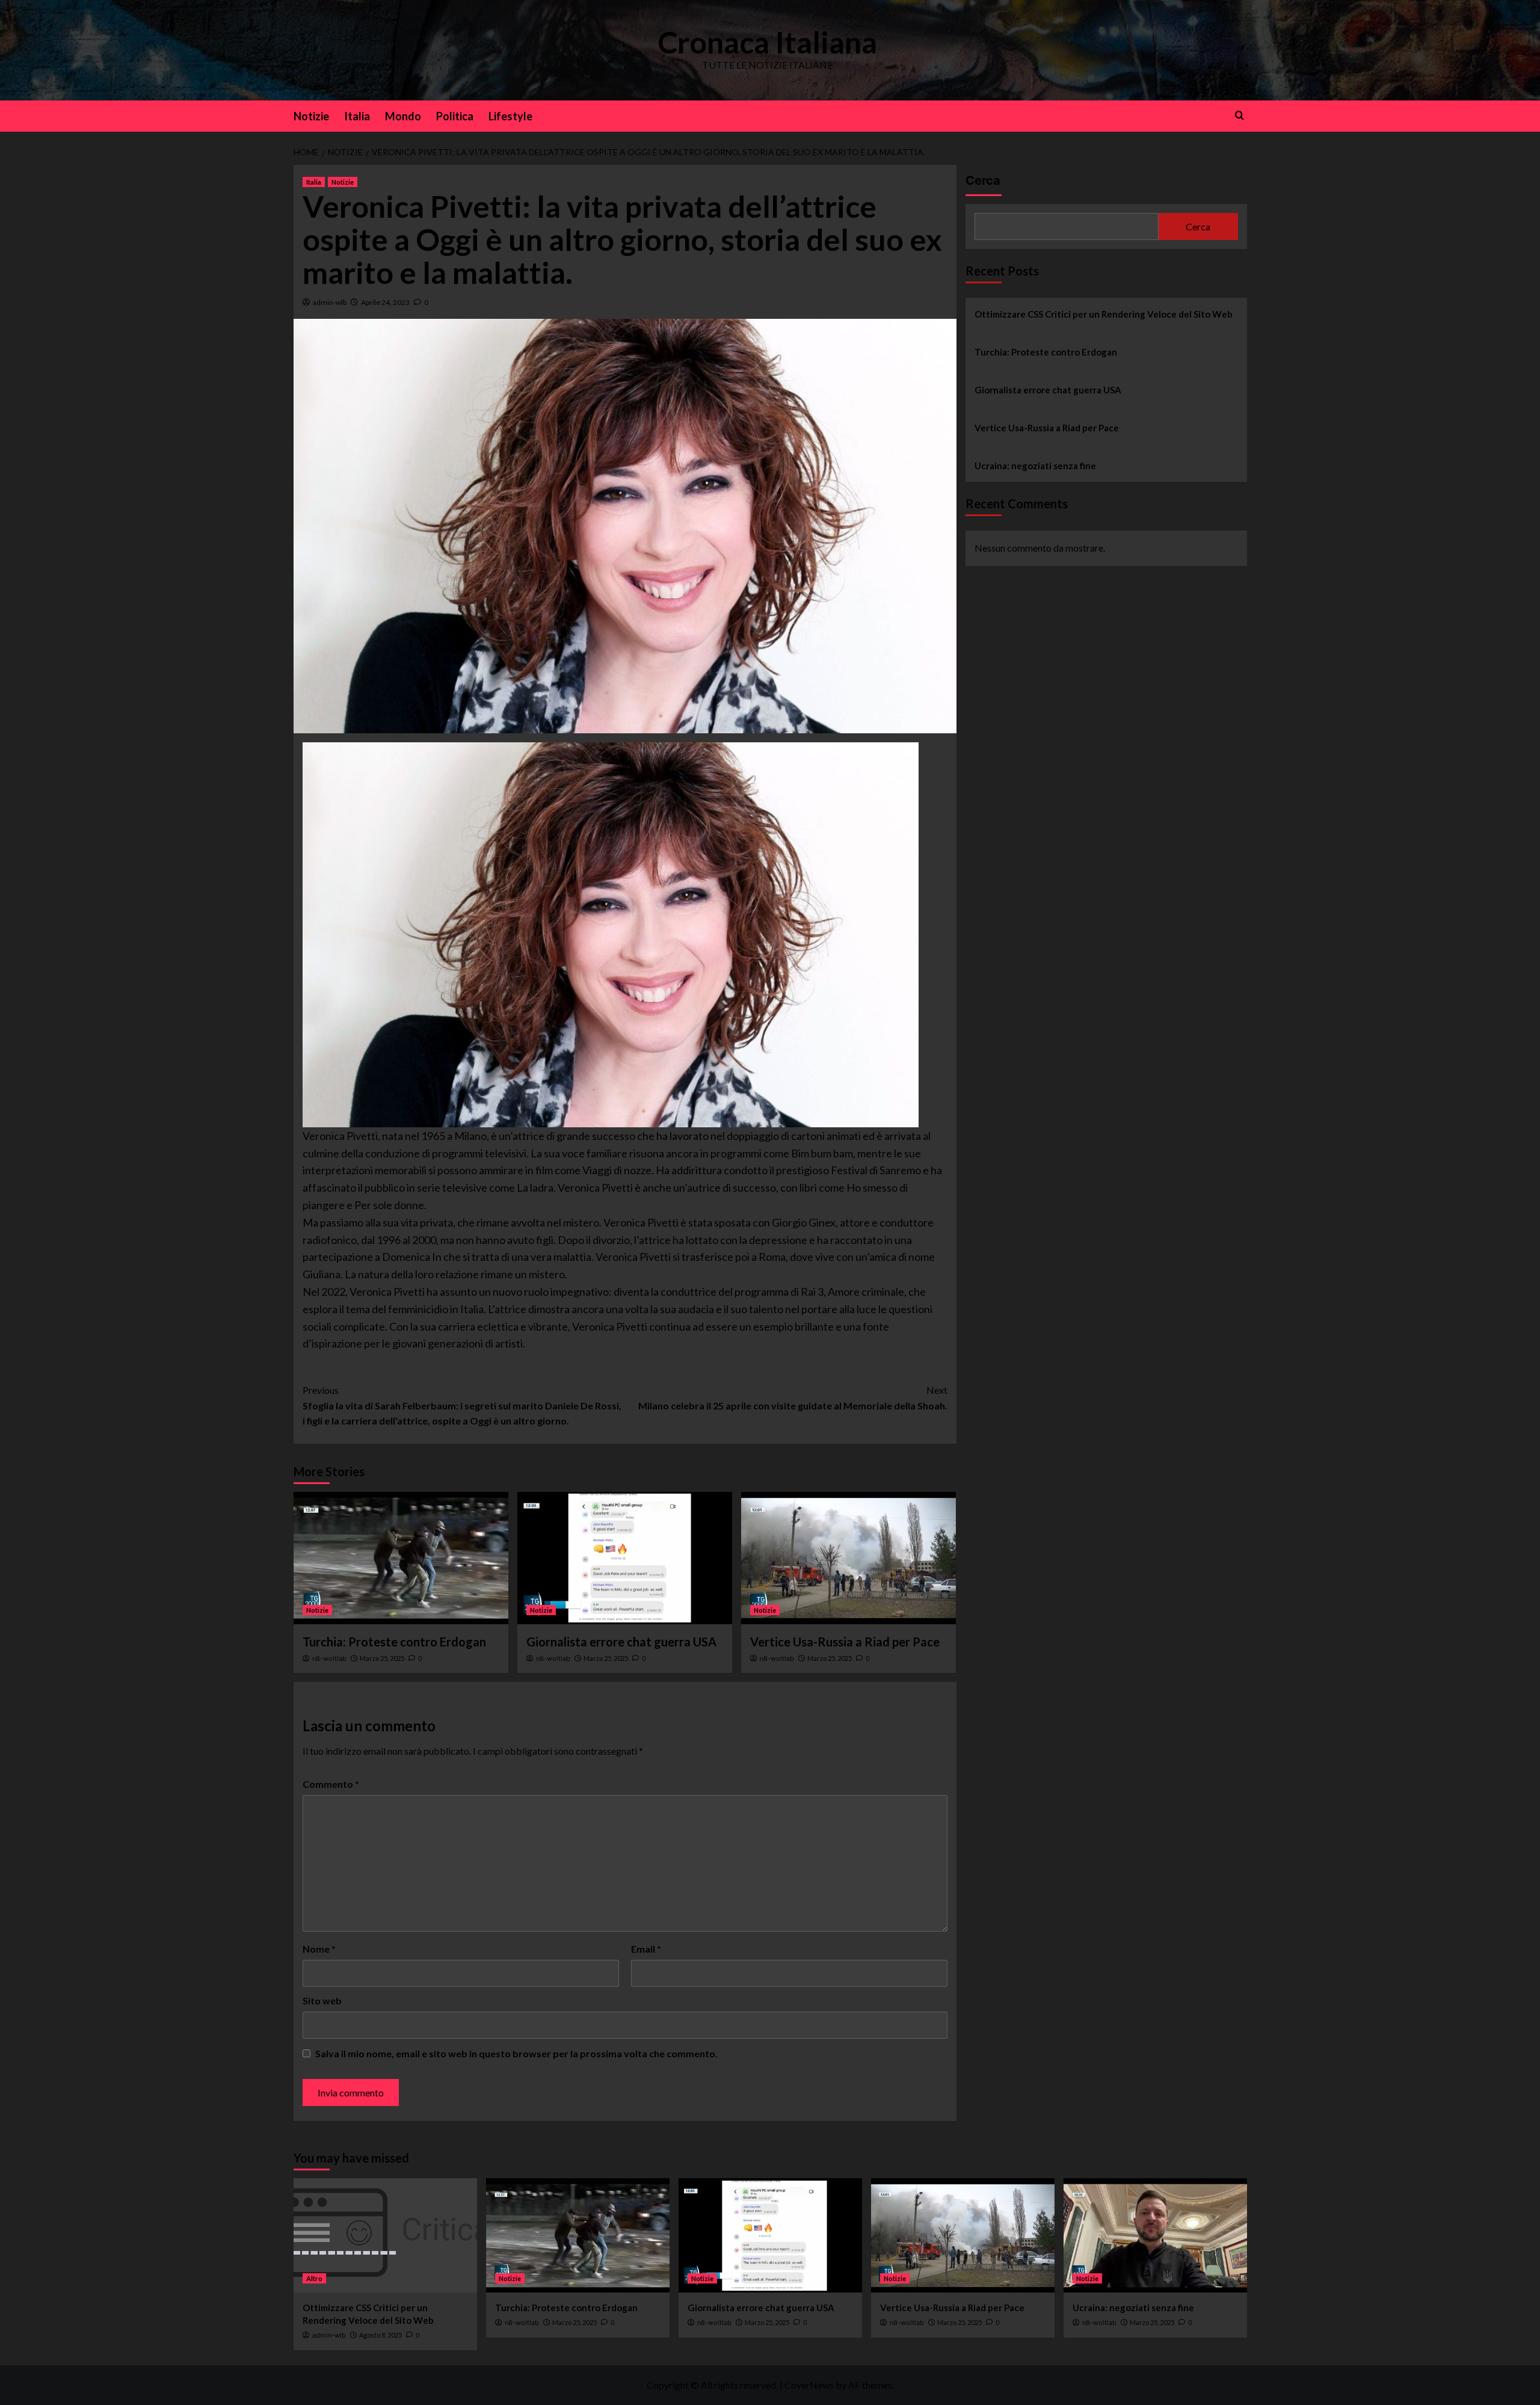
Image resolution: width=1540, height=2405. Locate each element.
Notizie (311, 116)
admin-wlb (330, 302)
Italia (357, 116)
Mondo (403, 116)
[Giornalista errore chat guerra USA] (625, 1558)
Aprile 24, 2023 (385, 302)
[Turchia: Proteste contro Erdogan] (401, 1558)
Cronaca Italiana (767, 42)
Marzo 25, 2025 (382, 1658)
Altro (314, 2278)
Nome (319, 1949)
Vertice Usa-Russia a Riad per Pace (845, 1642)
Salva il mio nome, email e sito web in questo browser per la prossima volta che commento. (516, 2053)
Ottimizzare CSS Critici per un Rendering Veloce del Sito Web (1104, 314)
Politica (455, 116)
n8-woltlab (329, 1658)
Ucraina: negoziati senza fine (1035, 466)
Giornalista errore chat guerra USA (621, 1642)
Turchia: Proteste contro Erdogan (394, 1642)
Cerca (983, 180)
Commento (331, 1784)
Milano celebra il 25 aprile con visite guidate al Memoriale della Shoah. (793, 1398)
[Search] (1240, 115)
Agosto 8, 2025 (380, 2335)
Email (646, 1949)
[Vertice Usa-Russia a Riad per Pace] (849, 1558)
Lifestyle (510, 116)
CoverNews (809, 2385)
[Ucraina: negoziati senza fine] (1155, 2235)
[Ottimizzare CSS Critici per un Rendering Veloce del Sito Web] (385, 2235)
